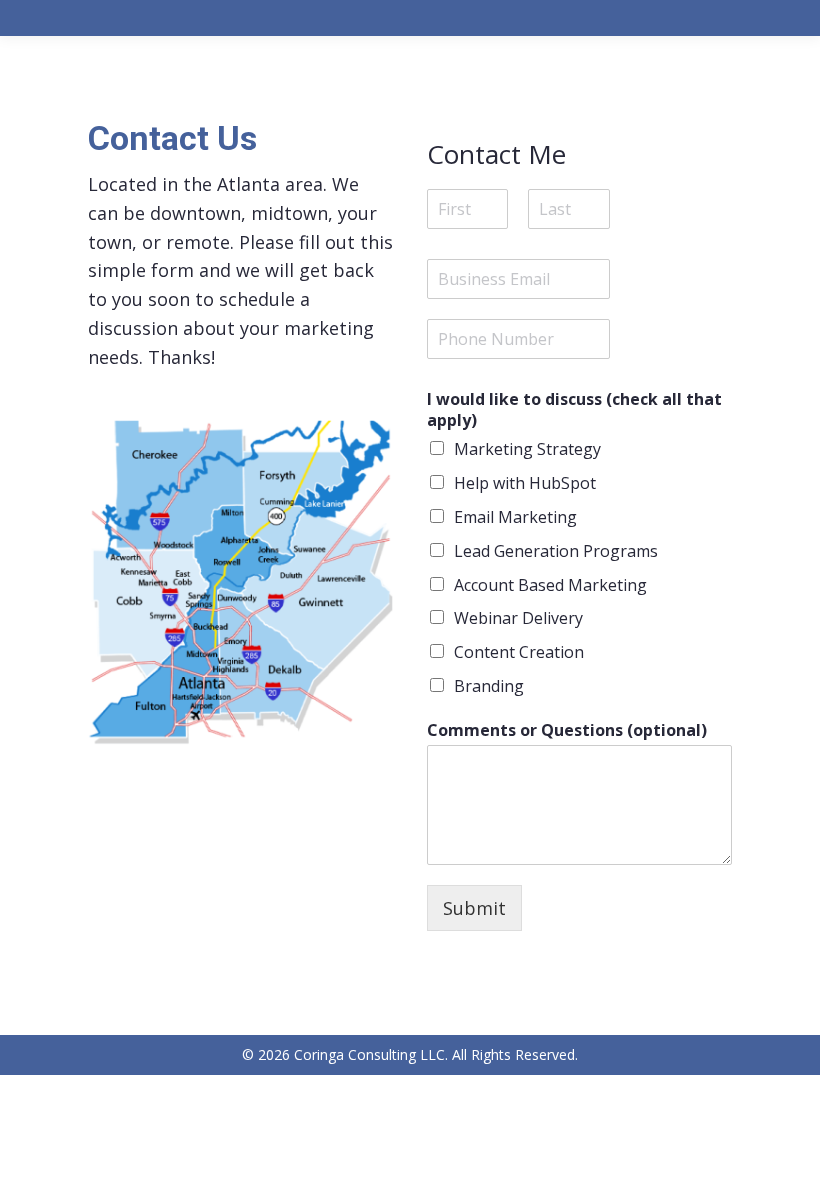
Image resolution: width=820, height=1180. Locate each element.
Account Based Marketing (550, 585)
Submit (474, 908)
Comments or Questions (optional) (567, 730)
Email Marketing (515, 517)
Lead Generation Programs (556, 551)
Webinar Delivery (518, 618)
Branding (489, 686)
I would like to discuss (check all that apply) (574, 410)
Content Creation (519, 652)
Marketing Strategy (527, 449)
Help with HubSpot (525, 483)
